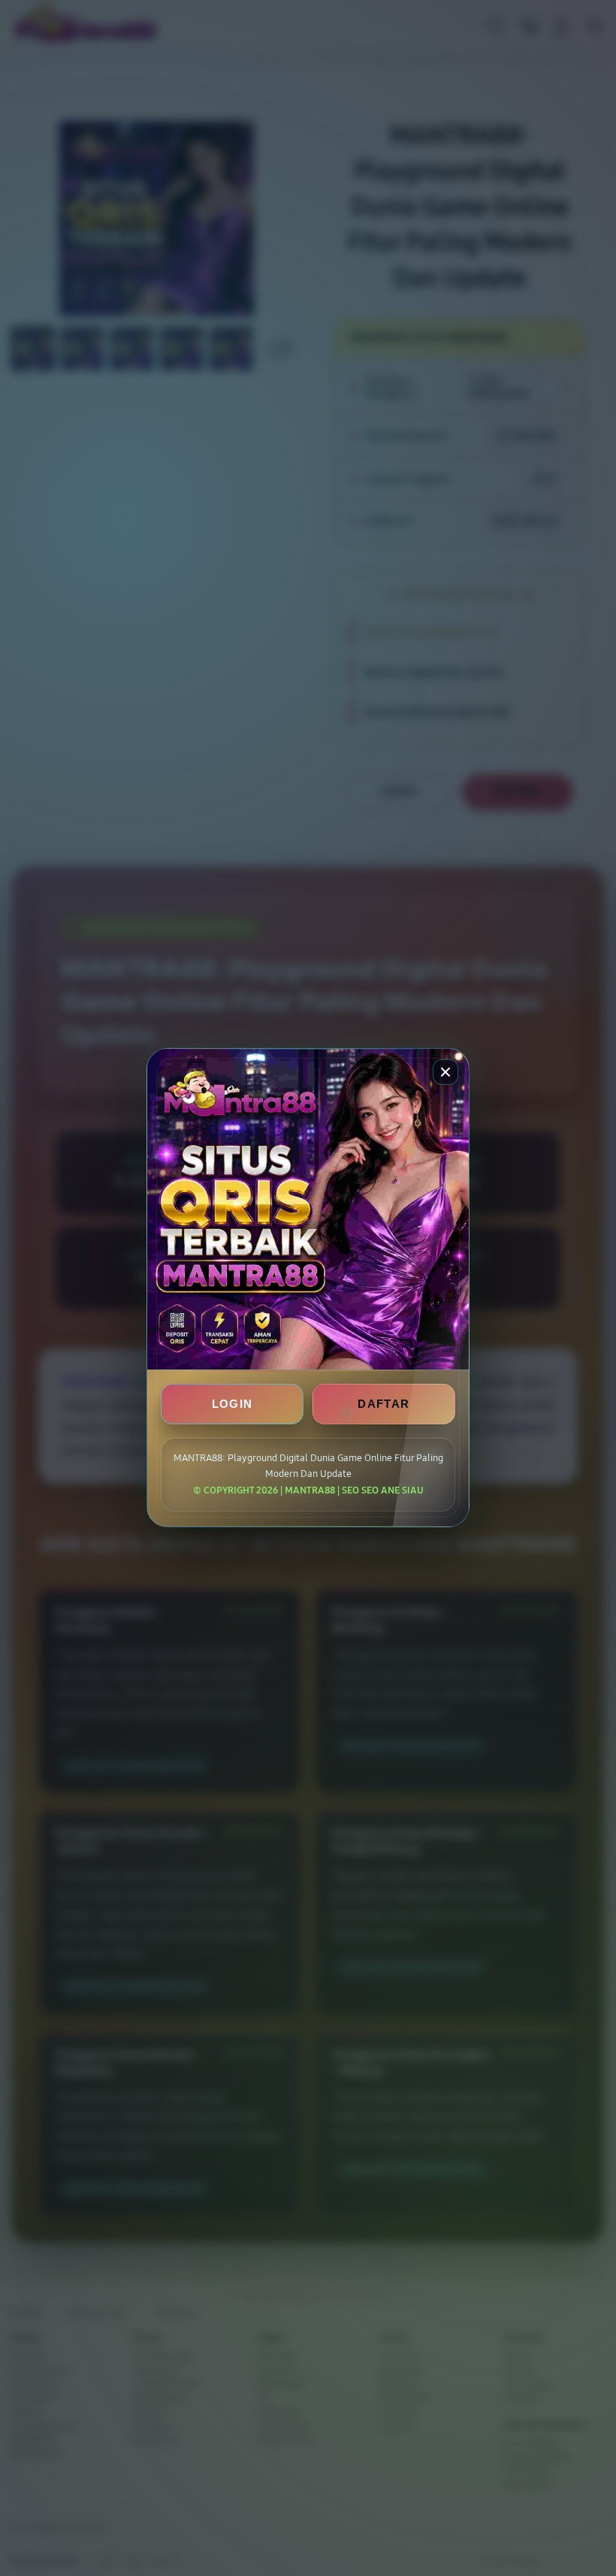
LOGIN (233, 1404)
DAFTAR (383, 1404)
